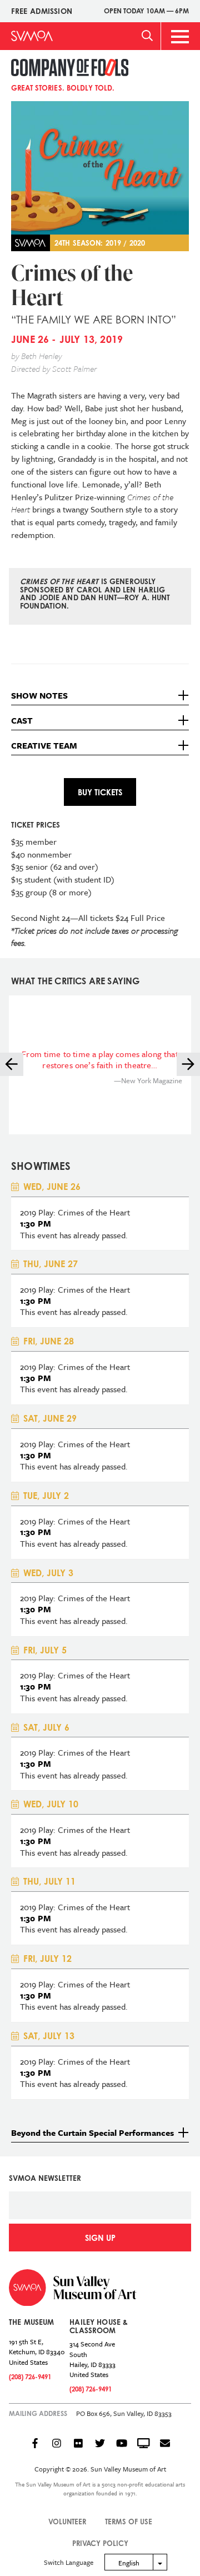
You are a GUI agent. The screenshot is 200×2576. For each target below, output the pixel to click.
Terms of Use (129, 2522)
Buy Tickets (100, 792)
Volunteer (67, 2522)
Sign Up (100, 2238)
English (129, 2563)
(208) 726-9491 (30, 2377)
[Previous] (12, 1064)
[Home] (32, 36)
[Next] (188, 1064)
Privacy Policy (100, 2543)
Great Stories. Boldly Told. (63, 88)
